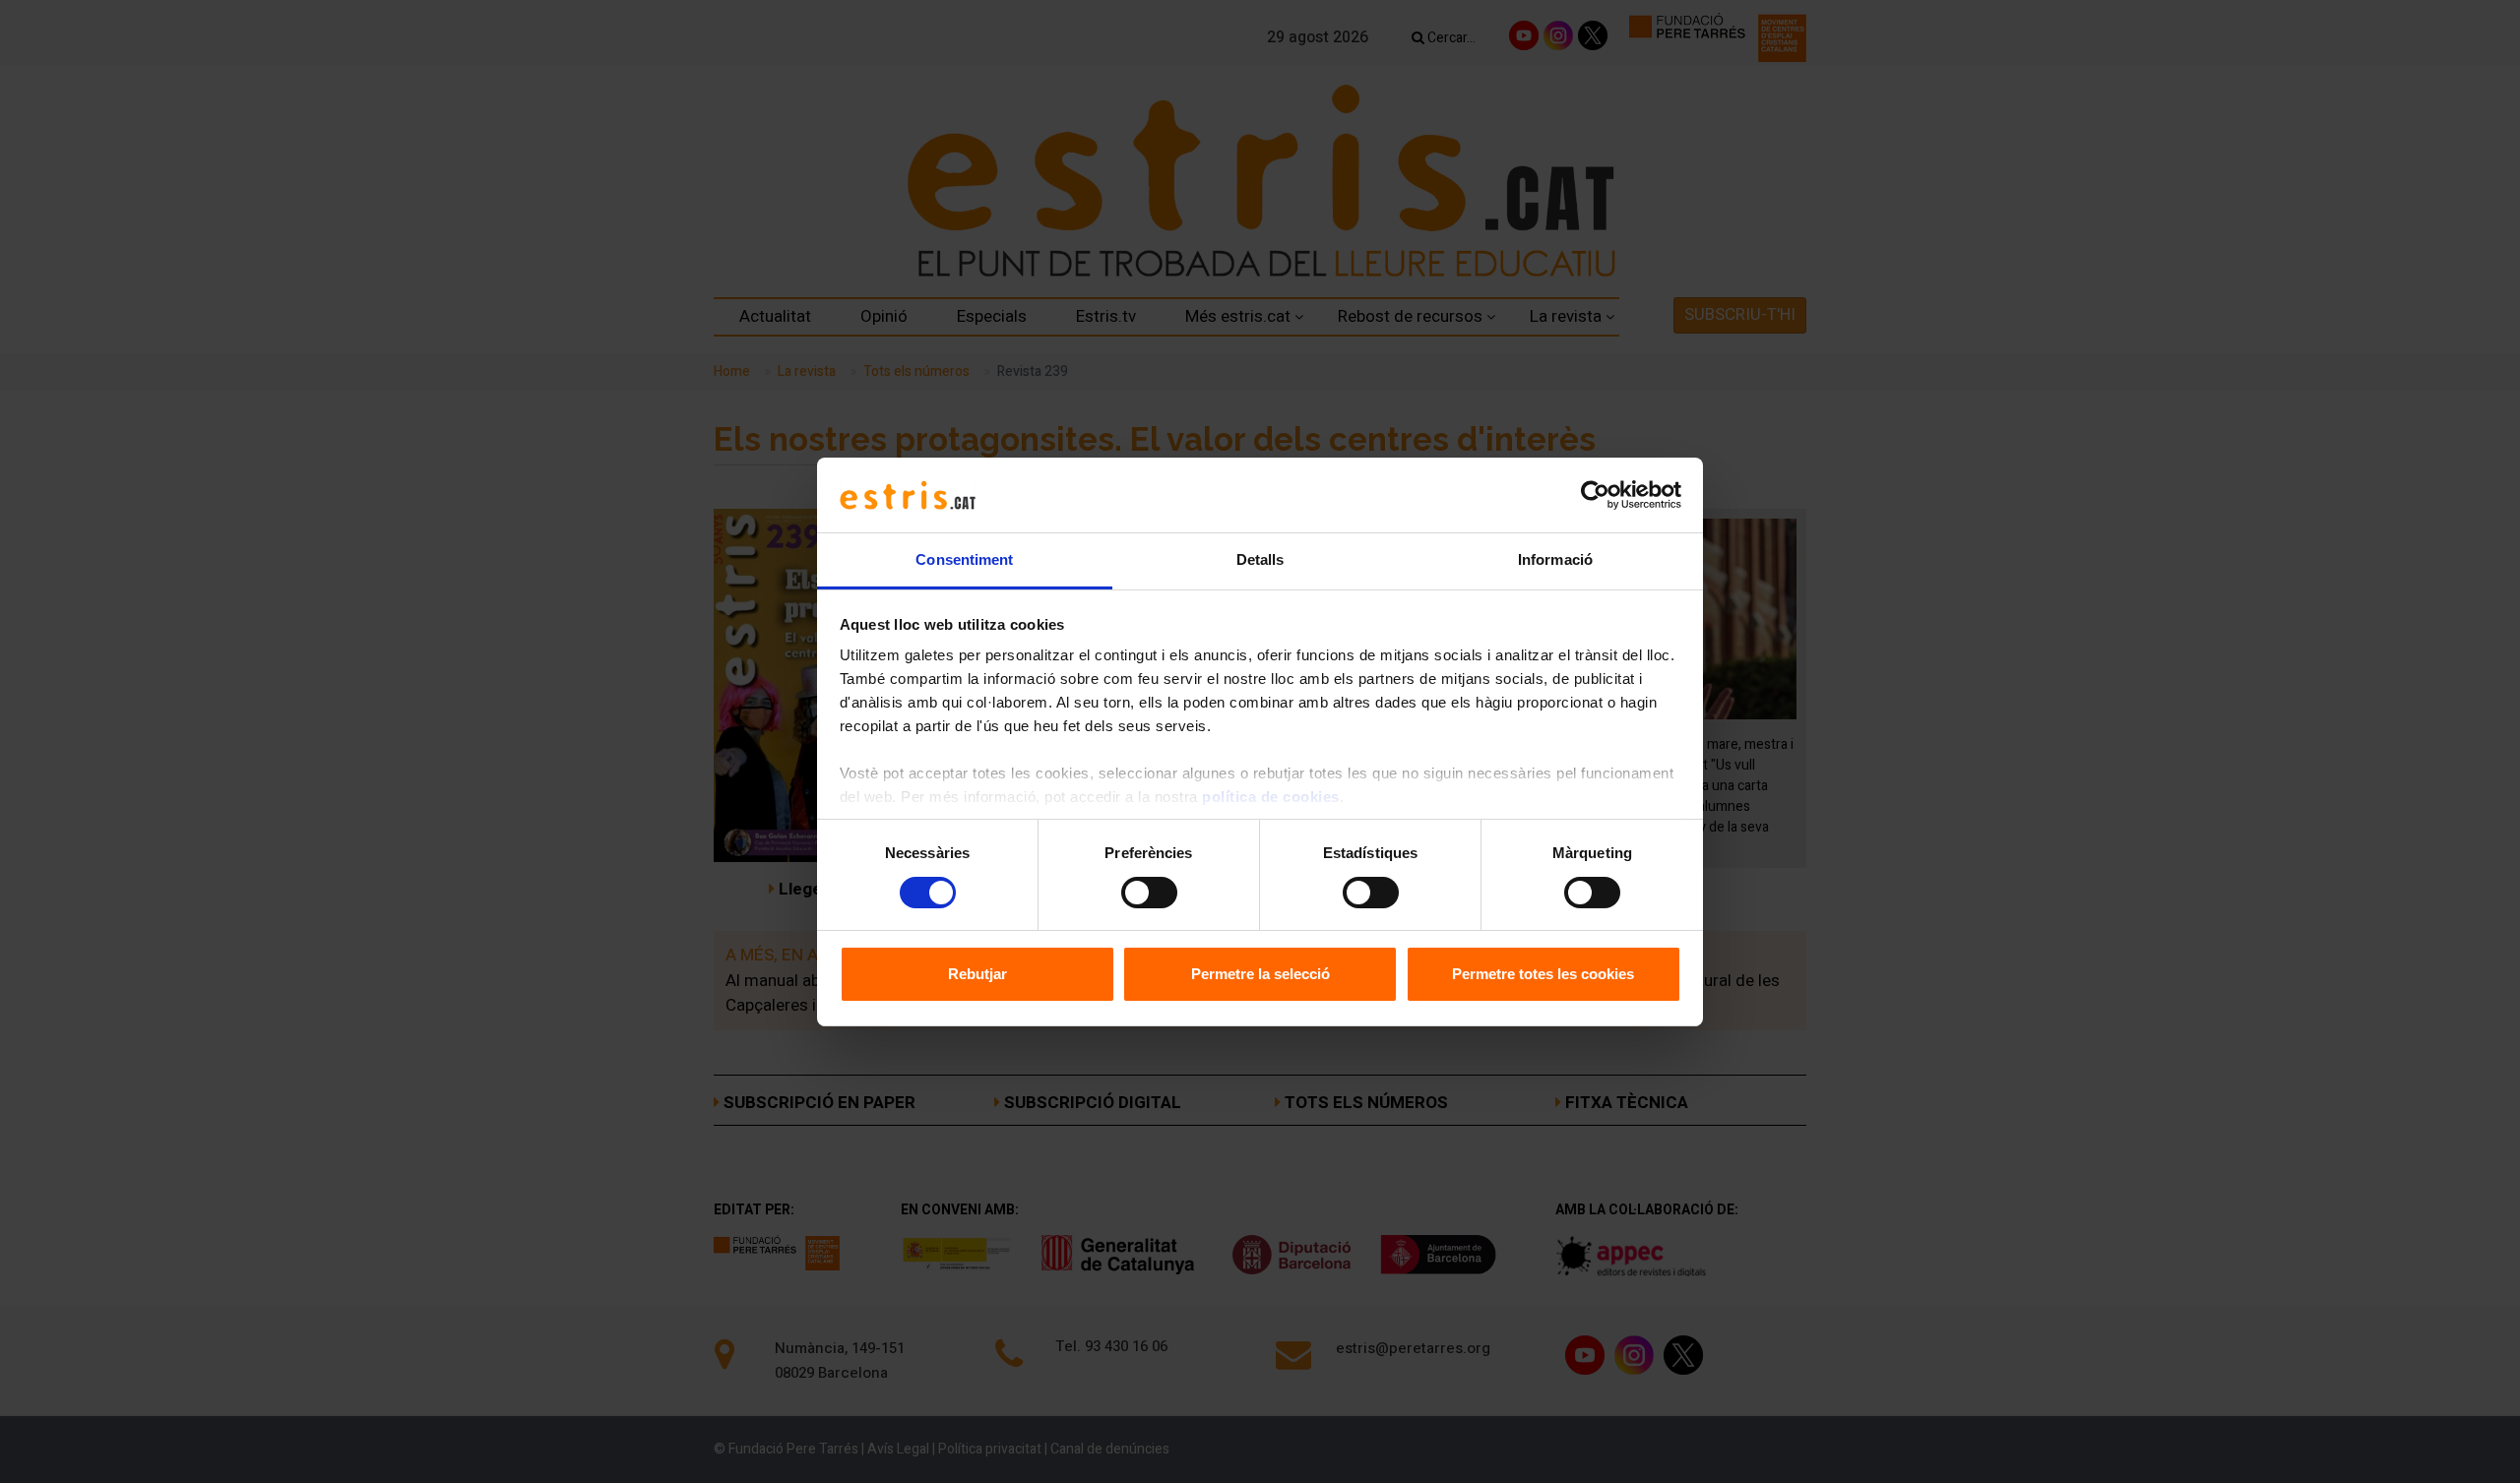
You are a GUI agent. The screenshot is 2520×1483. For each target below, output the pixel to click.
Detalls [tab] (1260, 559)
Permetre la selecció (1260, 974)
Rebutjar (977, 974)
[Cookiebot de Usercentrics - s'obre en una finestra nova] (1595, 495)
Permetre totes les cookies (1543, 974)
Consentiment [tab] (964, 559)
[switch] (1149, 893)
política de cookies (1271, 797)
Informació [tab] (1555, 559)
